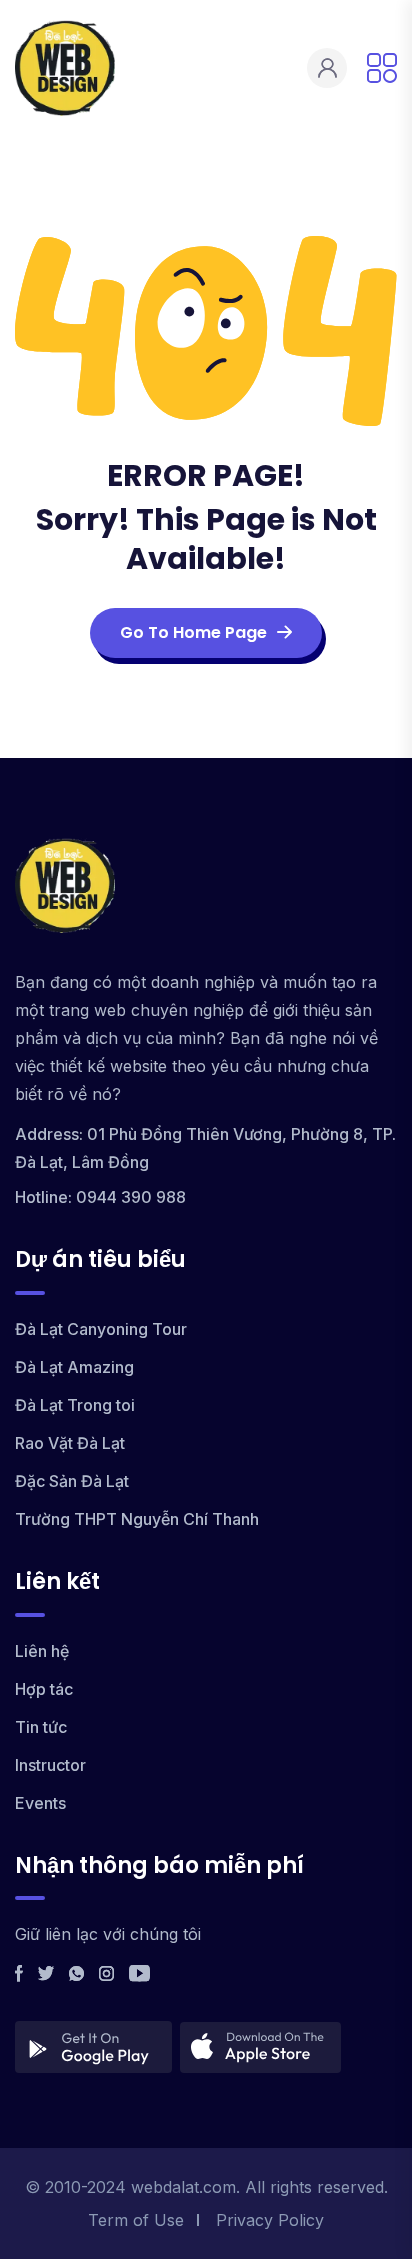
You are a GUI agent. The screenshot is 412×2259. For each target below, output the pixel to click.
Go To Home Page (193, 632)
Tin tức (41, 1727)
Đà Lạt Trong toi (75, 1405)
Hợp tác (44, 1689)
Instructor (50, 1765)
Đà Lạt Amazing (74, 1367)
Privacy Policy (270, 2220)
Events (40, 1803)
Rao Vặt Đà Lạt (70, 1443)
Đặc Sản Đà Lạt (72, 1481)
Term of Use (136, 2220)
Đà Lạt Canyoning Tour (101, 1329)
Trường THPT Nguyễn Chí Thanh (137, 1519)
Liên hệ (42, 1651)
